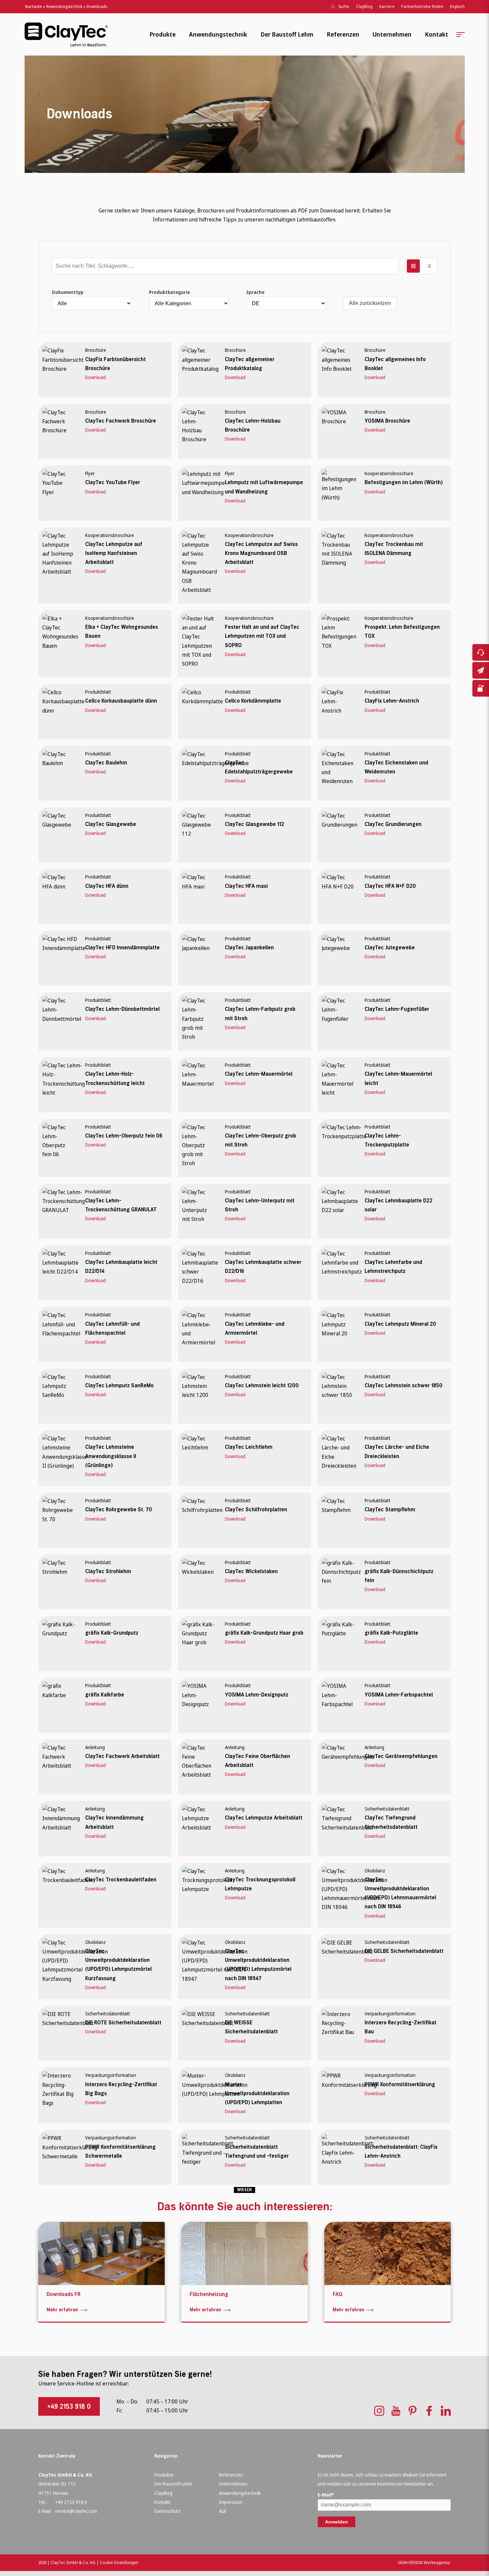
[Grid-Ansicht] (413, 266)
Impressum (231, 2502)
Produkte (163, 34)
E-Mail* (326, 2495)
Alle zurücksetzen (370, 303)
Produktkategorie (169, 292)
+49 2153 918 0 (69, 2406)
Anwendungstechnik (64, 6)
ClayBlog (364, 6)
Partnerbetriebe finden (422, 6)
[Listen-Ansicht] (429, 266)
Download (95, 377)
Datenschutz (167, 2511)
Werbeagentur (437, 2563)
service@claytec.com (76, 2511)
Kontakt (436, 34)
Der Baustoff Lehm (287, 34)
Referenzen (343, 34)
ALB (223, 2511)
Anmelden (336, 2522)
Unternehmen (392, 34)
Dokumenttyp (68, 292)
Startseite (33, 6)
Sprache (255, 292)
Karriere (387, 6)
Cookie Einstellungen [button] (119, 2563)
